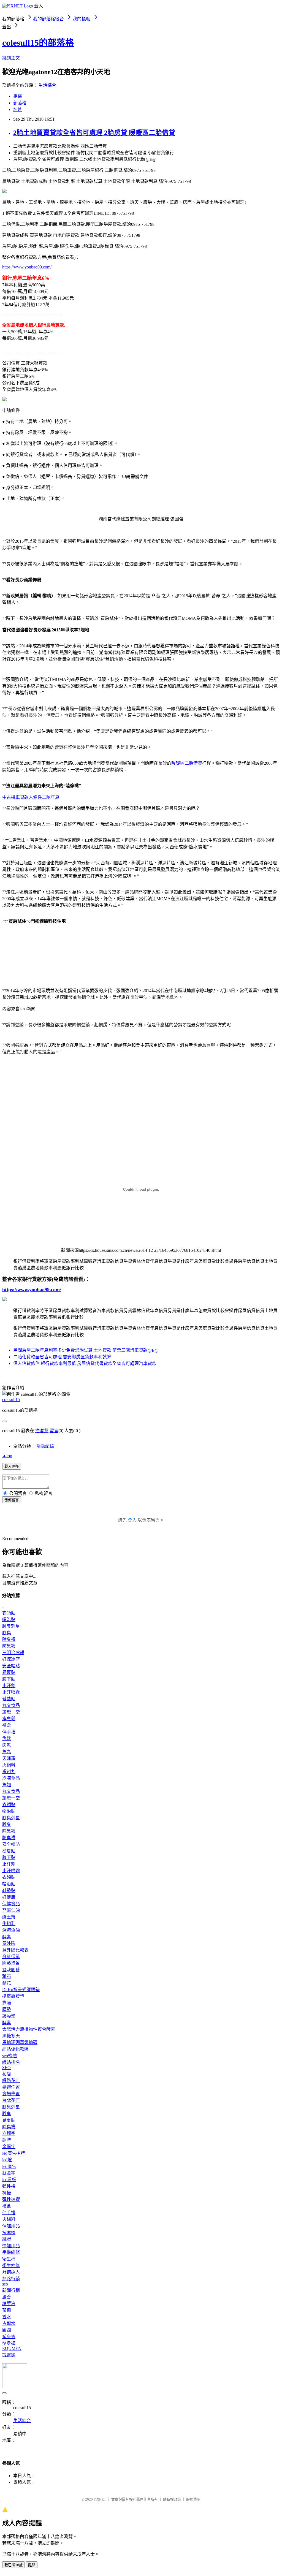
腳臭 (7, 1633)
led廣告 (9, 2166)
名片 (18, 109)
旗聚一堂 (11, 1712)
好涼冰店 (11, 1659)
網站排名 (11, 2062)
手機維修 (11, 2252)
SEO (6, 2068)
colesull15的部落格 (38, 43)
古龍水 (9, 2323)
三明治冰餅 (13, 1653)
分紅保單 (11, 1957)
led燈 (7, 2160)
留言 (54, 1431)
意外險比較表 (15, 1950)
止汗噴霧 (11, 1692)
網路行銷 (11, 2279)
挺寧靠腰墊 (13, 1996)
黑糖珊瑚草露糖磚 (20, 2042)
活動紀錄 (45, 1446)
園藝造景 (11, 1963)
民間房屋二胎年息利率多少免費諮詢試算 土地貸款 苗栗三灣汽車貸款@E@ (86, 1350)
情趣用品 (11, 2226)
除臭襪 (9, 1639)
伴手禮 (9, 1732)
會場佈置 (11, 2094)
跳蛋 (7, 2239)
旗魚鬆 (9, 1719)
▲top (7, 1456)
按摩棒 (9, 2232)
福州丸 (9, 1772)
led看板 (9, 2180)
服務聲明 (193, 2499)
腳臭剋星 (11, 1626)
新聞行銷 (11, 2290)
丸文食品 (11, 1705)
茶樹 (7, 2310)
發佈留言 (12, 1500)
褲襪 (7, 2193)
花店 (7, 2074)
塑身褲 (9, 2343)
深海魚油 (11, 1930)
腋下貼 (9, 1679)
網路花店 (11, 2080)
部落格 (20, 103)
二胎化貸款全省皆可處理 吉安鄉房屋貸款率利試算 (62, 1357)
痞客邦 (42, 1431)
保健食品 (11, 1904)
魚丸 (7, 1752)
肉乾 (7, 1745)
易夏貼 (9, 1672)
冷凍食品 (11, 1778)
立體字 (9, 2133)
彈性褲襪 (11, 2199)
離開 (32, 2565)
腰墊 (7, 2009)
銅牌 (7, 2140)
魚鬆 (7, 1738)
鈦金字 (9, 2173)
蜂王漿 (9, 1917)
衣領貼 (9, 1613)
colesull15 (11, 1400)
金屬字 (9, 2147)
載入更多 (12, 1466)
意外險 (9, 1943)
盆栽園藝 (11, 1970)
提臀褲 (9, 2355)
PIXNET (100, 2499)
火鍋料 (9, 1765)
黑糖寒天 (11, 2036)
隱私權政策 (172, 2499)
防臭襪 (9, 1646)
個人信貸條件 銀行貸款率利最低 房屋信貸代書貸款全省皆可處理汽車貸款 (85, 1363)
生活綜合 (47, 85)
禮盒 (7, 1725)
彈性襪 (9, 2186)
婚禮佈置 (11, 2087)
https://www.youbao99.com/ (27, 267)
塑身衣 (9, 2337)
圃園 (7, 2330)
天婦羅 (9, 1758)
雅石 (7, 1976)
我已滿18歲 (13, 2565)
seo (5, 2284)
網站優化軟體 (15, 2049)
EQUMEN (12, 2348)
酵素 (7, 1937)
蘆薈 (7, 2297)
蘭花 (7, 1983)
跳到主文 (11, 58)
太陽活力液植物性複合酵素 (29, 2029)
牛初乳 (9, 1924)
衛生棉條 (11, 2266)
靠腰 (7, 2003)
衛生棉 (9, 2259)
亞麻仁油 (11, 1910)
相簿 (18, 96)
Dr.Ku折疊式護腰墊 (21, 1990)
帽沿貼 (9, 1620)
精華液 (9, 2304)
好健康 (9, 1897)
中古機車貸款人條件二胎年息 (31, 797)
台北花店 (11, 2100)
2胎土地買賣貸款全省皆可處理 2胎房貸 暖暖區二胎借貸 (94, 133)
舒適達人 (11, 2272)
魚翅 (7, 1785)
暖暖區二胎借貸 (187, 763)
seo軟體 (10, 2056)
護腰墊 (9, 2016)
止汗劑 (9, 1686)
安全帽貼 (11, 1666)
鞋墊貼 (9, 1699)
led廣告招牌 (14, 2153)
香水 (7, 2317)
